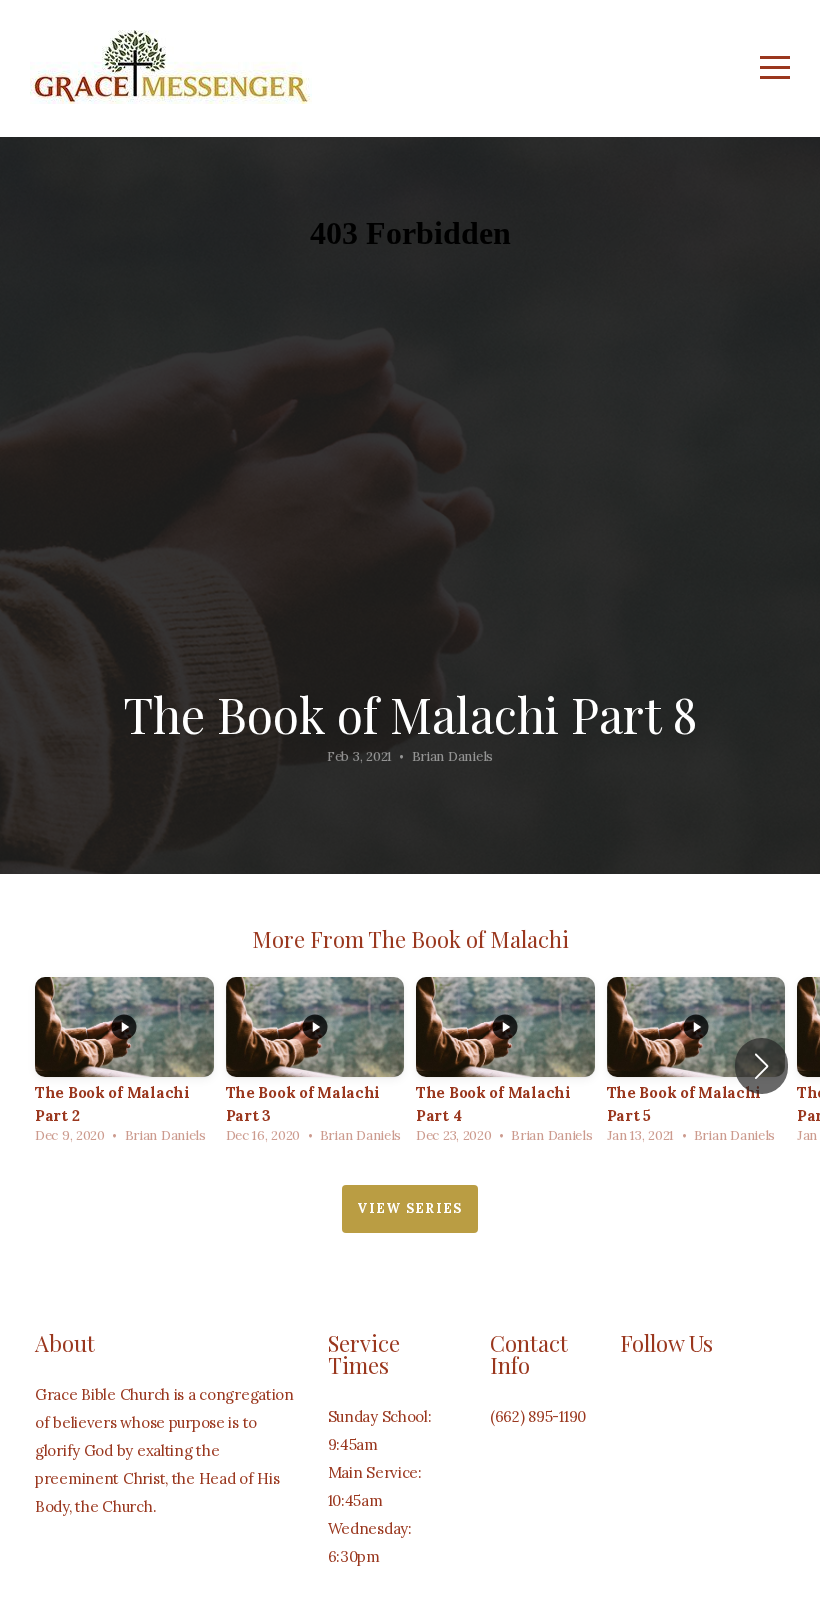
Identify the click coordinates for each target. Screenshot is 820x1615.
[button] (761, 1066)
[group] (124, 1066)
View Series (409, 1208)
